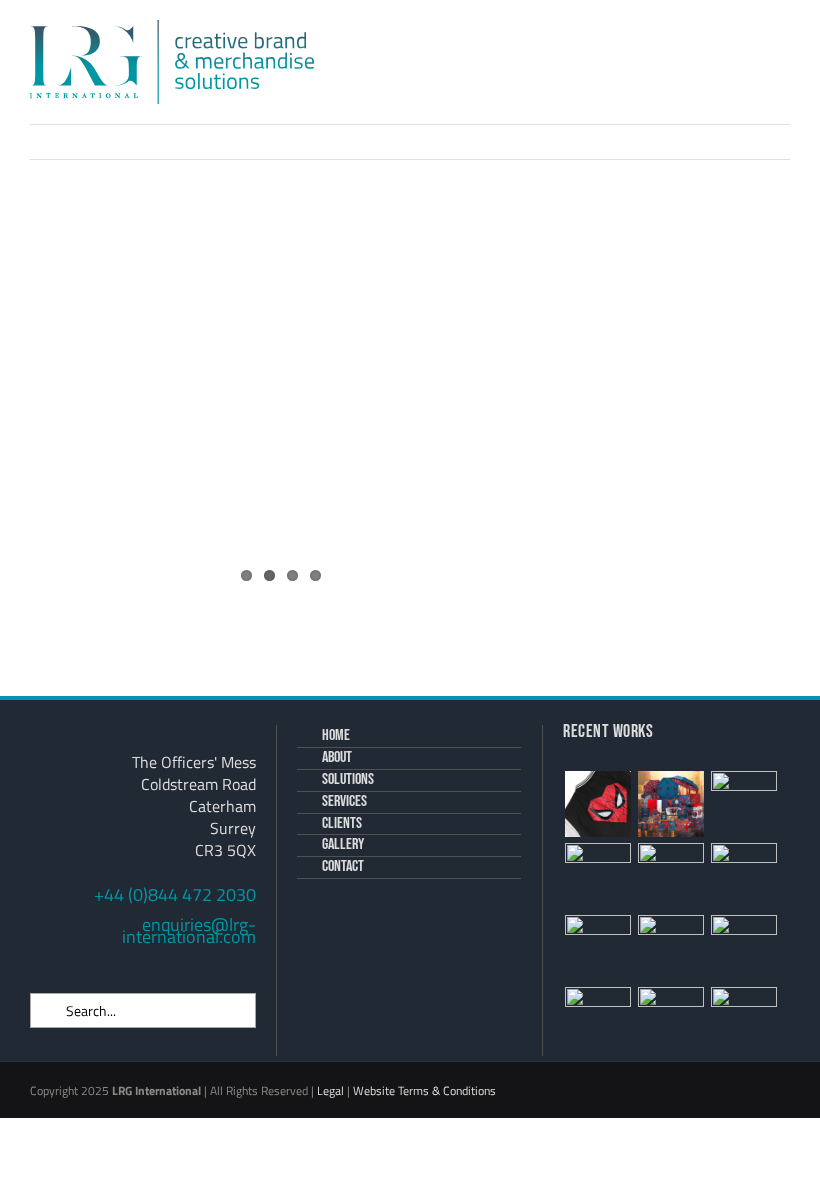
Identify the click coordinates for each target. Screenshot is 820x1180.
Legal (330, 1090)
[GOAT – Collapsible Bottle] (743, 948)
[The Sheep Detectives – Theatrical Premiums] (743, 876)
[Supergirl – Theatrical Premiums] (597, 876)
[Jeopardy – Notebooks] (670, 876)
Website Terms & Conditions (424, 1090)
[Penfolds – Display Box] (743, 1020)
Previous (674, 141)
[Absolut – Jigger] (670, 948)
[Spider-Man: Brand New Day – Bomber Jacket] (597, 804)
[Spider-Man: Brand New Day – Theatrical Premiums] (670, 804)
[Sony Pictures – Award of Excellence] (597, 948)
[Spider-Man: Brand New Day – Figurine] (743, 804)
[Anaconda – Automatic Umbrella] (670, 1020)
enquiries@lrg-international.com (189, 930)
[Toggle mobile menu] (782, 55)
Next (750, 141)
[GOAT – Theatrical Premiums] (597, 1020)
